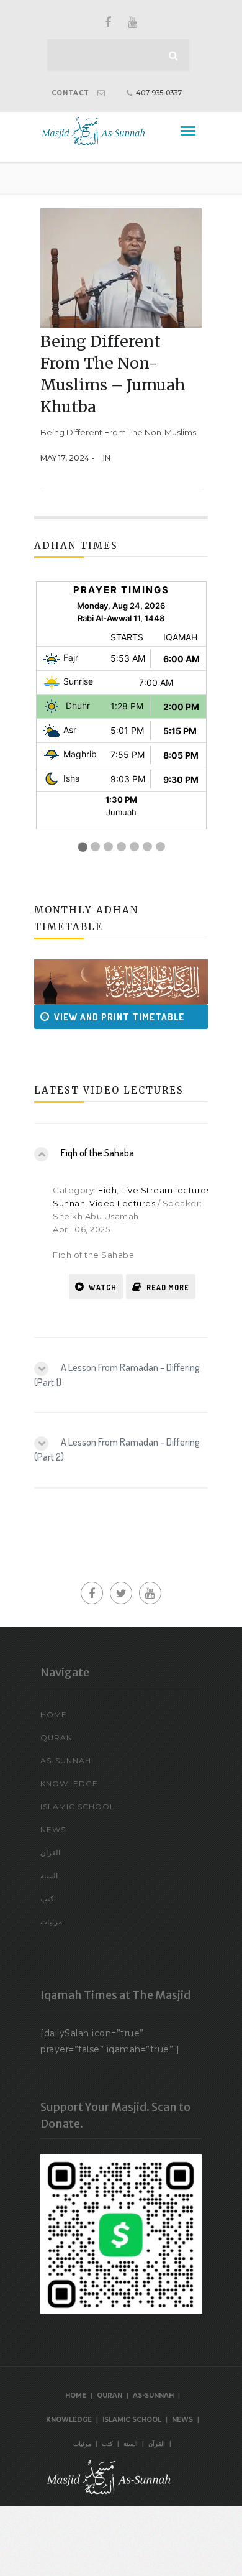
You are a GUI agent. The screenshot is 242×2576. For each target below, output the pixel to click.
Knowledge (69, 1784)
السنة (49, 1876)
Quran (56, 1738)
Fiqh (107, 1190)
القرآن (50, 1853)
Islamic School (78, 1807)
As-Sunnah (66, 1761)
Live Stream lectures (166, 1190)
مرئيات (51, 1922)
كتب (47, 1899)
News (53, 1830)
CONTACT (70, 93)
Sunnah (69, 1203)
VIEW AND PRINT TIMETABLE (103, 1017)
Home (54, 1715)
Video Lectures (122, 1203)
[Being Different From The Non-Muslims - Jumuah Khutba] (121, 267)
